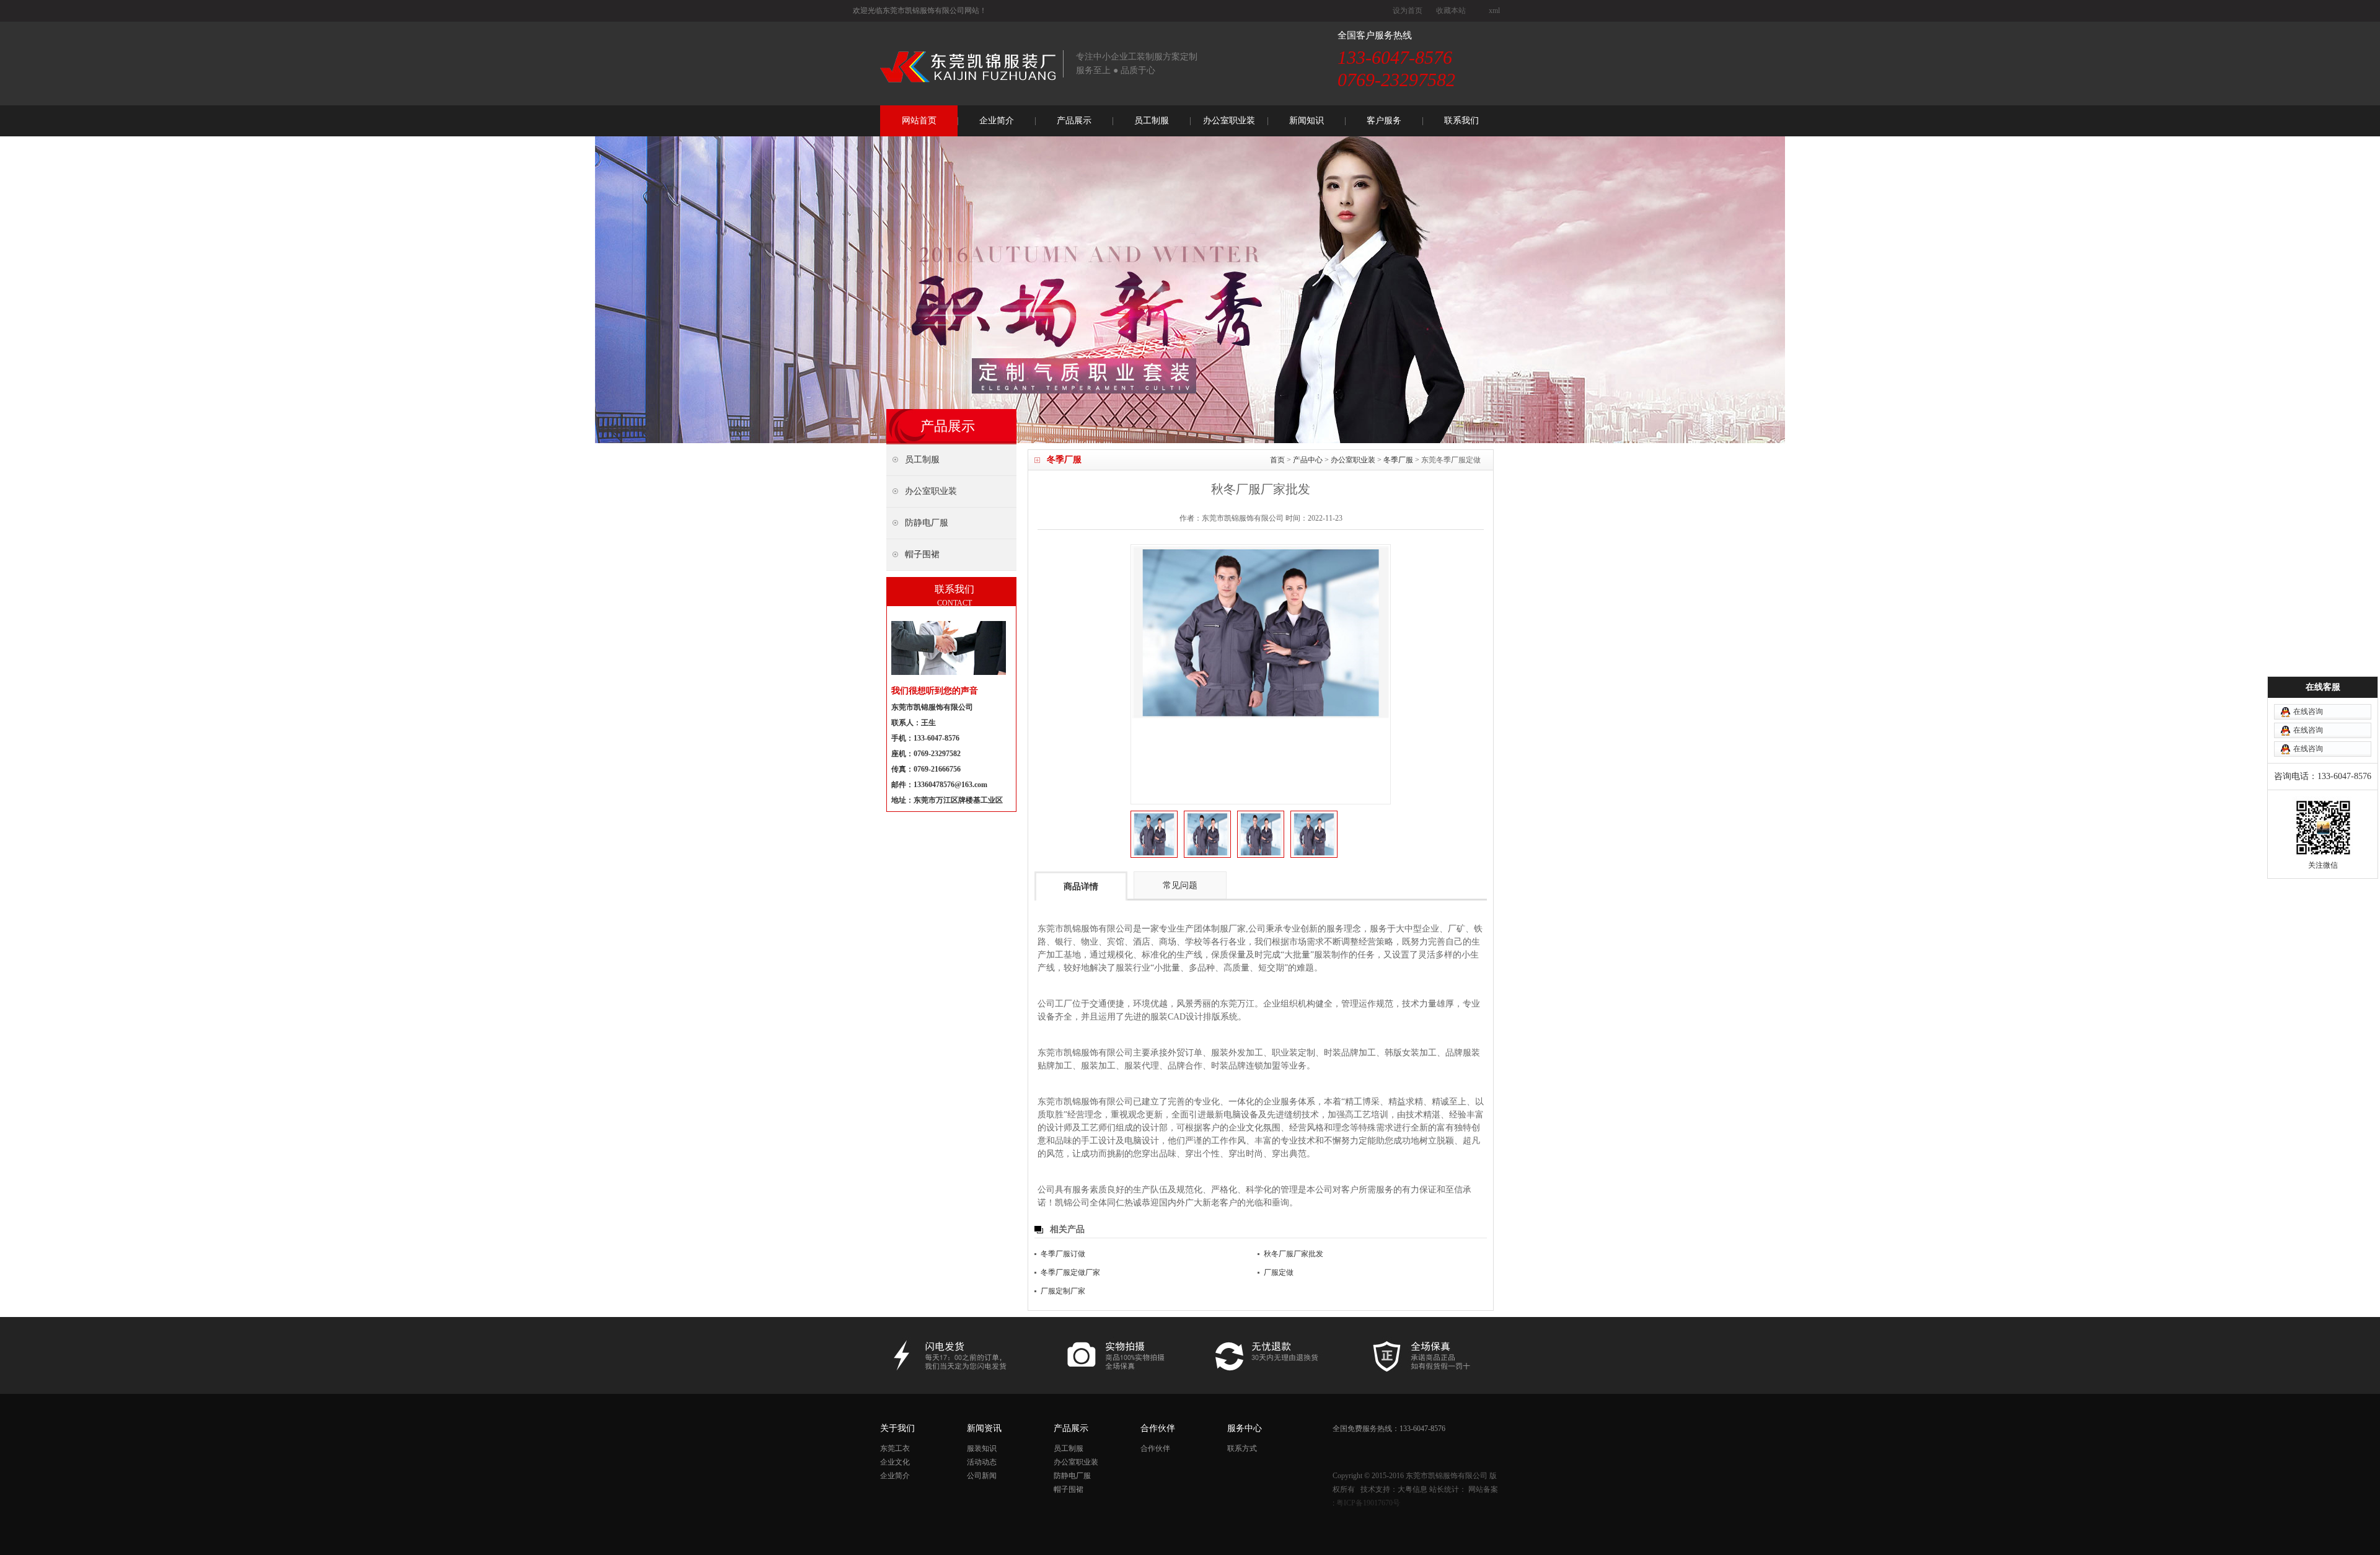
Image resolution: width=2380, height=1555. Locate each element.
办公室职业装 (1229, 121)
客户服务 (1384, 121)
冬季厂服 (1398, 460)
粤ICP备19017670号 (1368, 1503)
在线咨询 (2308, 711)
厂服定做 (1279, 1272)
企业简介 (997, 121)
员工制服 (1152, 121)
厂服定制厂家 (1063, 1291)
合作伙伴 (1155, 1448)
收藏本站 (1451, 11)
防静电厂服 (1072, 1476)
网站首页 (919, 121)
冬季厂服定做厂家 (1070, 1272)
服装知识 (982, 1448)
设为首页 (1408, 11)
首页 (1277, 460)
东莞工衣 (895, 1448)
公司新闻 (982, 1476)
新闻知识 (1307, 121)
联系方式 (1242, 1448)
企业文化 (895, 1462)
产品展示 (1074, 121)
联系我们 (1461, 121)
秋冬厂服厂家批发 (1294, 1254)
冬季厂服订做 (1063, 1254)
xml (1494, 11)
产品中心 (1308, 460)
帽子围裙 (1069, 1489)
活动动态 (982, 1462)
